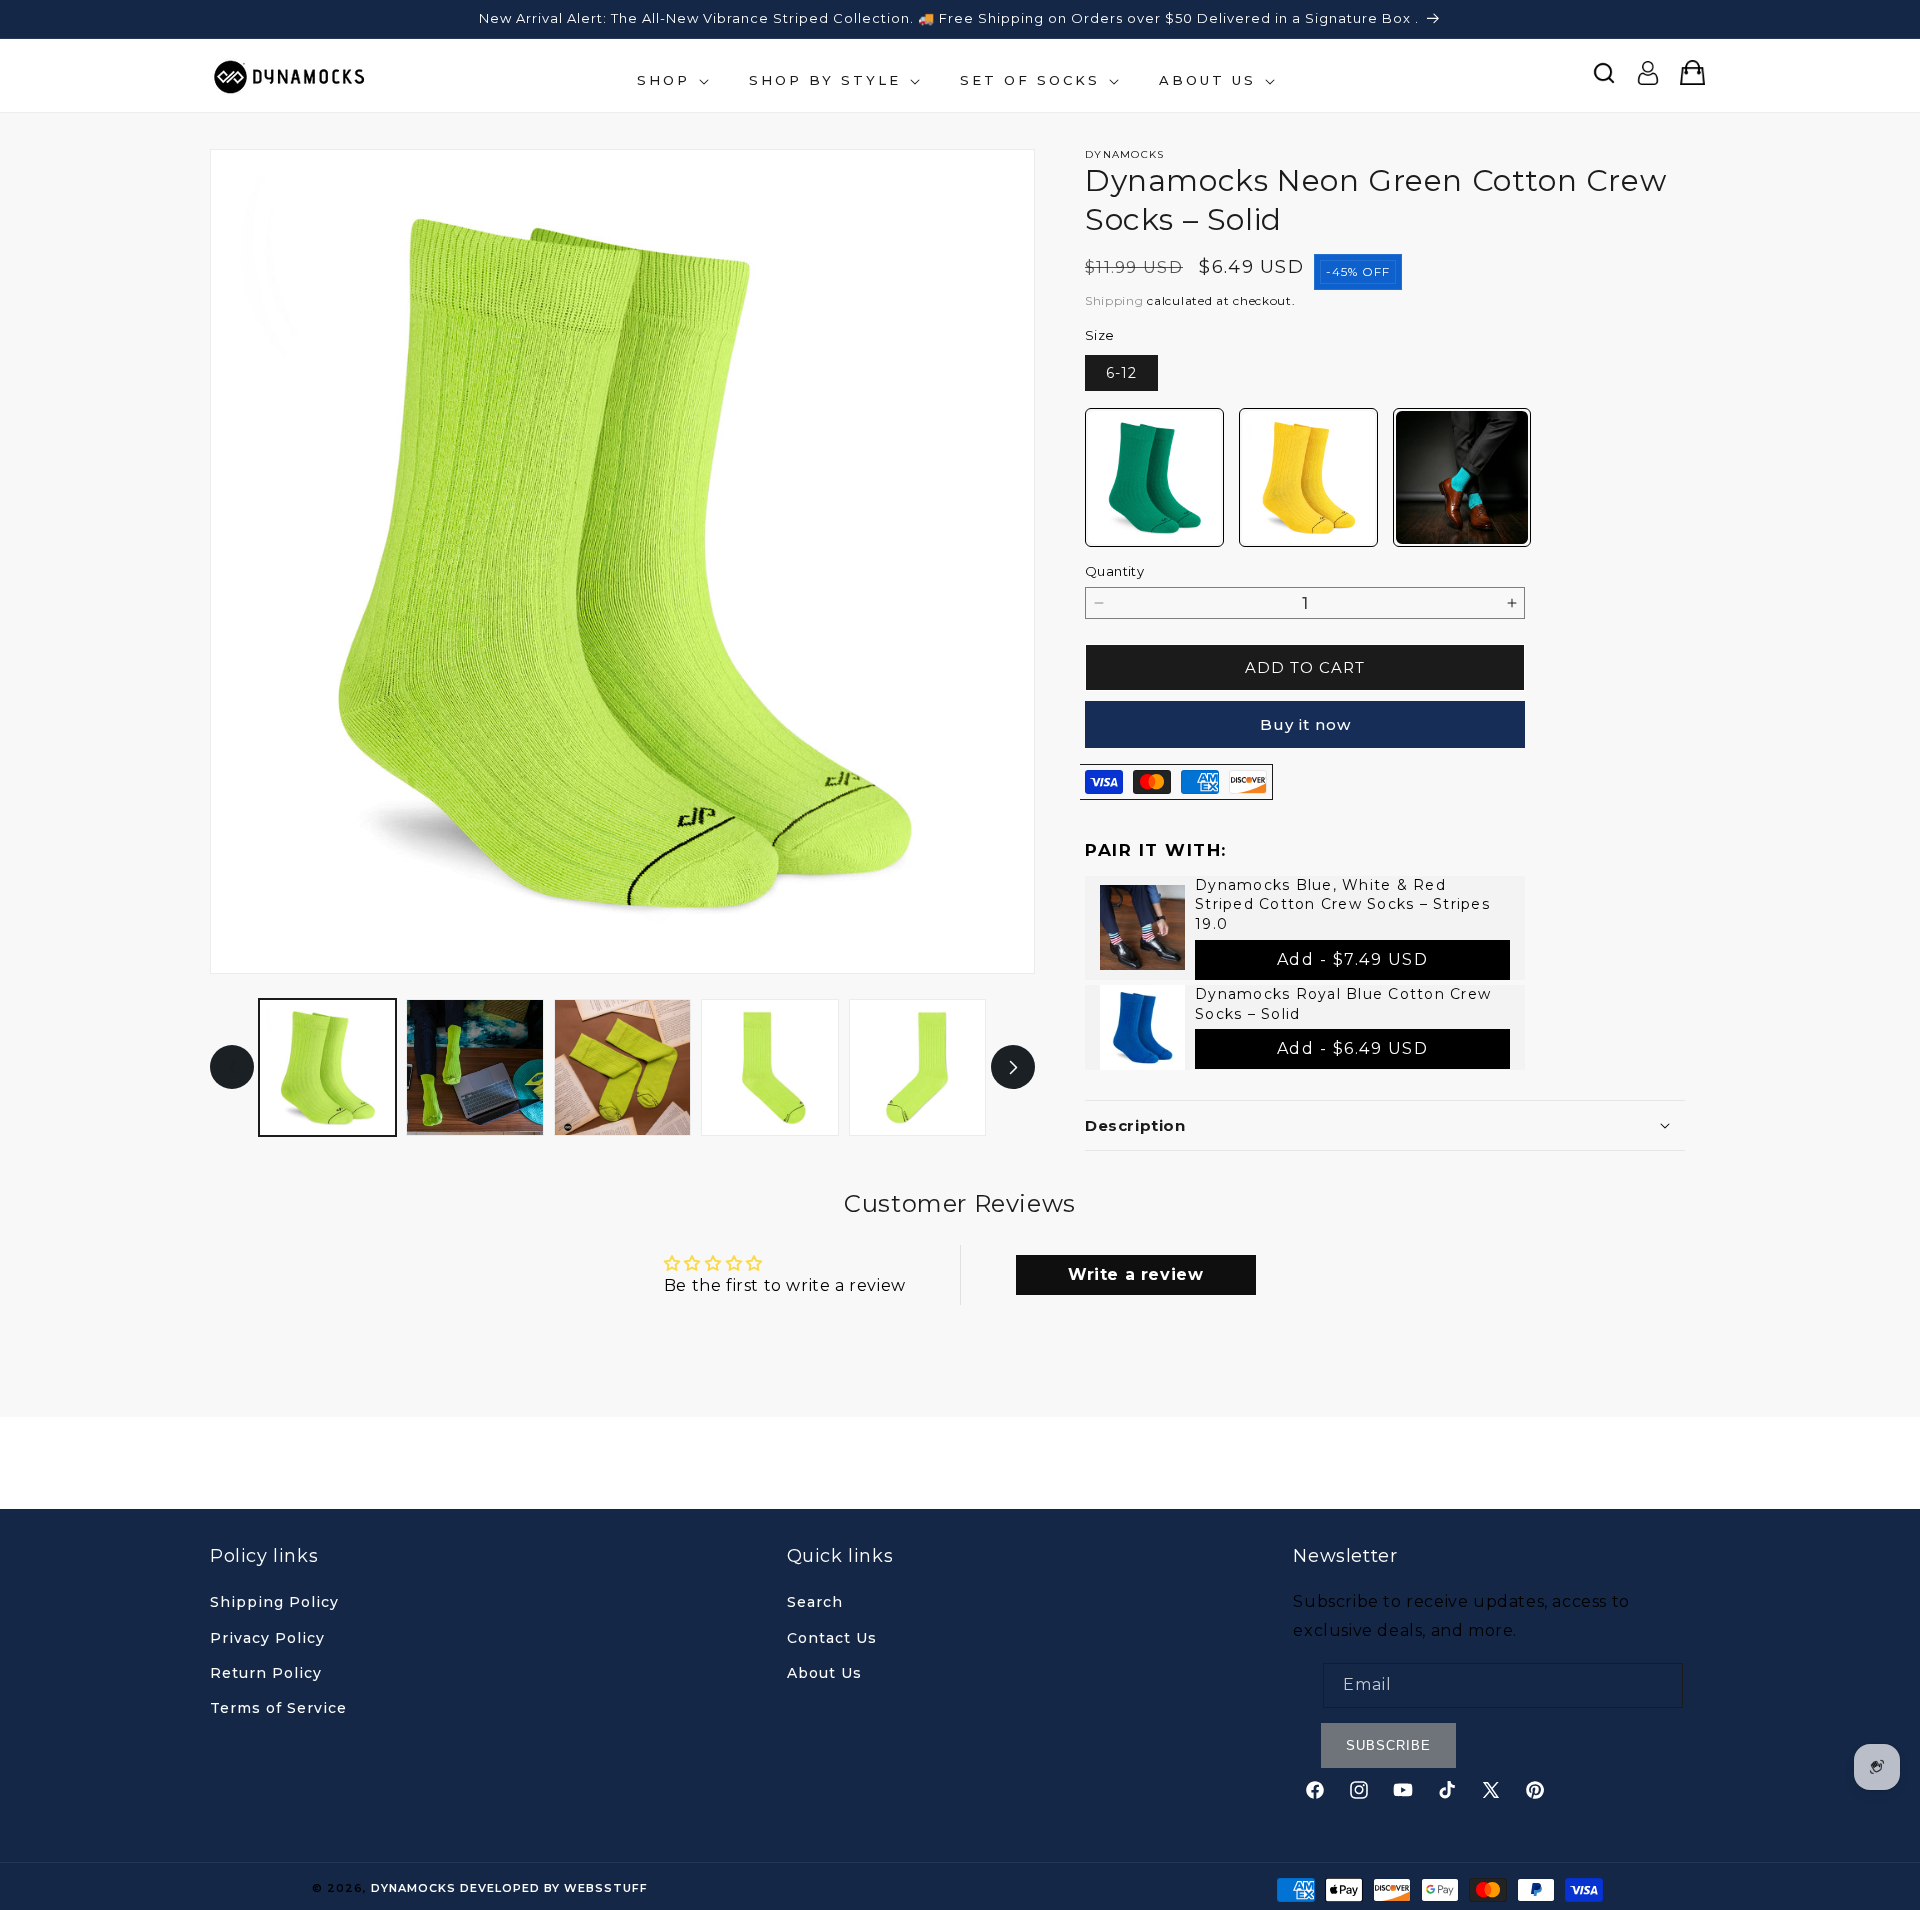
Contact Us (832, 1638)
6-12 (1121, 373)
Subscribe (1388, 1745)
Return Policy (266, 1673)
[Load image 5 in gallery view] (917, 1067)
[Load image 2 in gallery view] (474, 1067)
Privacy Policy (267, 1638)
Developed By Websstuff (554, 1888)
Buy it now (1305, 724)
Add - (1353, 959)
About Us (824, 1673)
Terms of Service (278, 1708)
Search (815, 1602)
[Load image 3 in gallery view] (622, 1067)
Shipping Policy (274, 1602)
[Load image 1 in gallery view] (327, 1067)
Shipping (1114, 300)
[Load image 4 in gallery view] (769, 1067)
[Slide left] (232, 1068)
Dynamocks (413, 1888)
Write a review (1135, 1274)
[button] (671, 80)
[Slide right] (1013, 1068)
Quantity (1114, 571)
